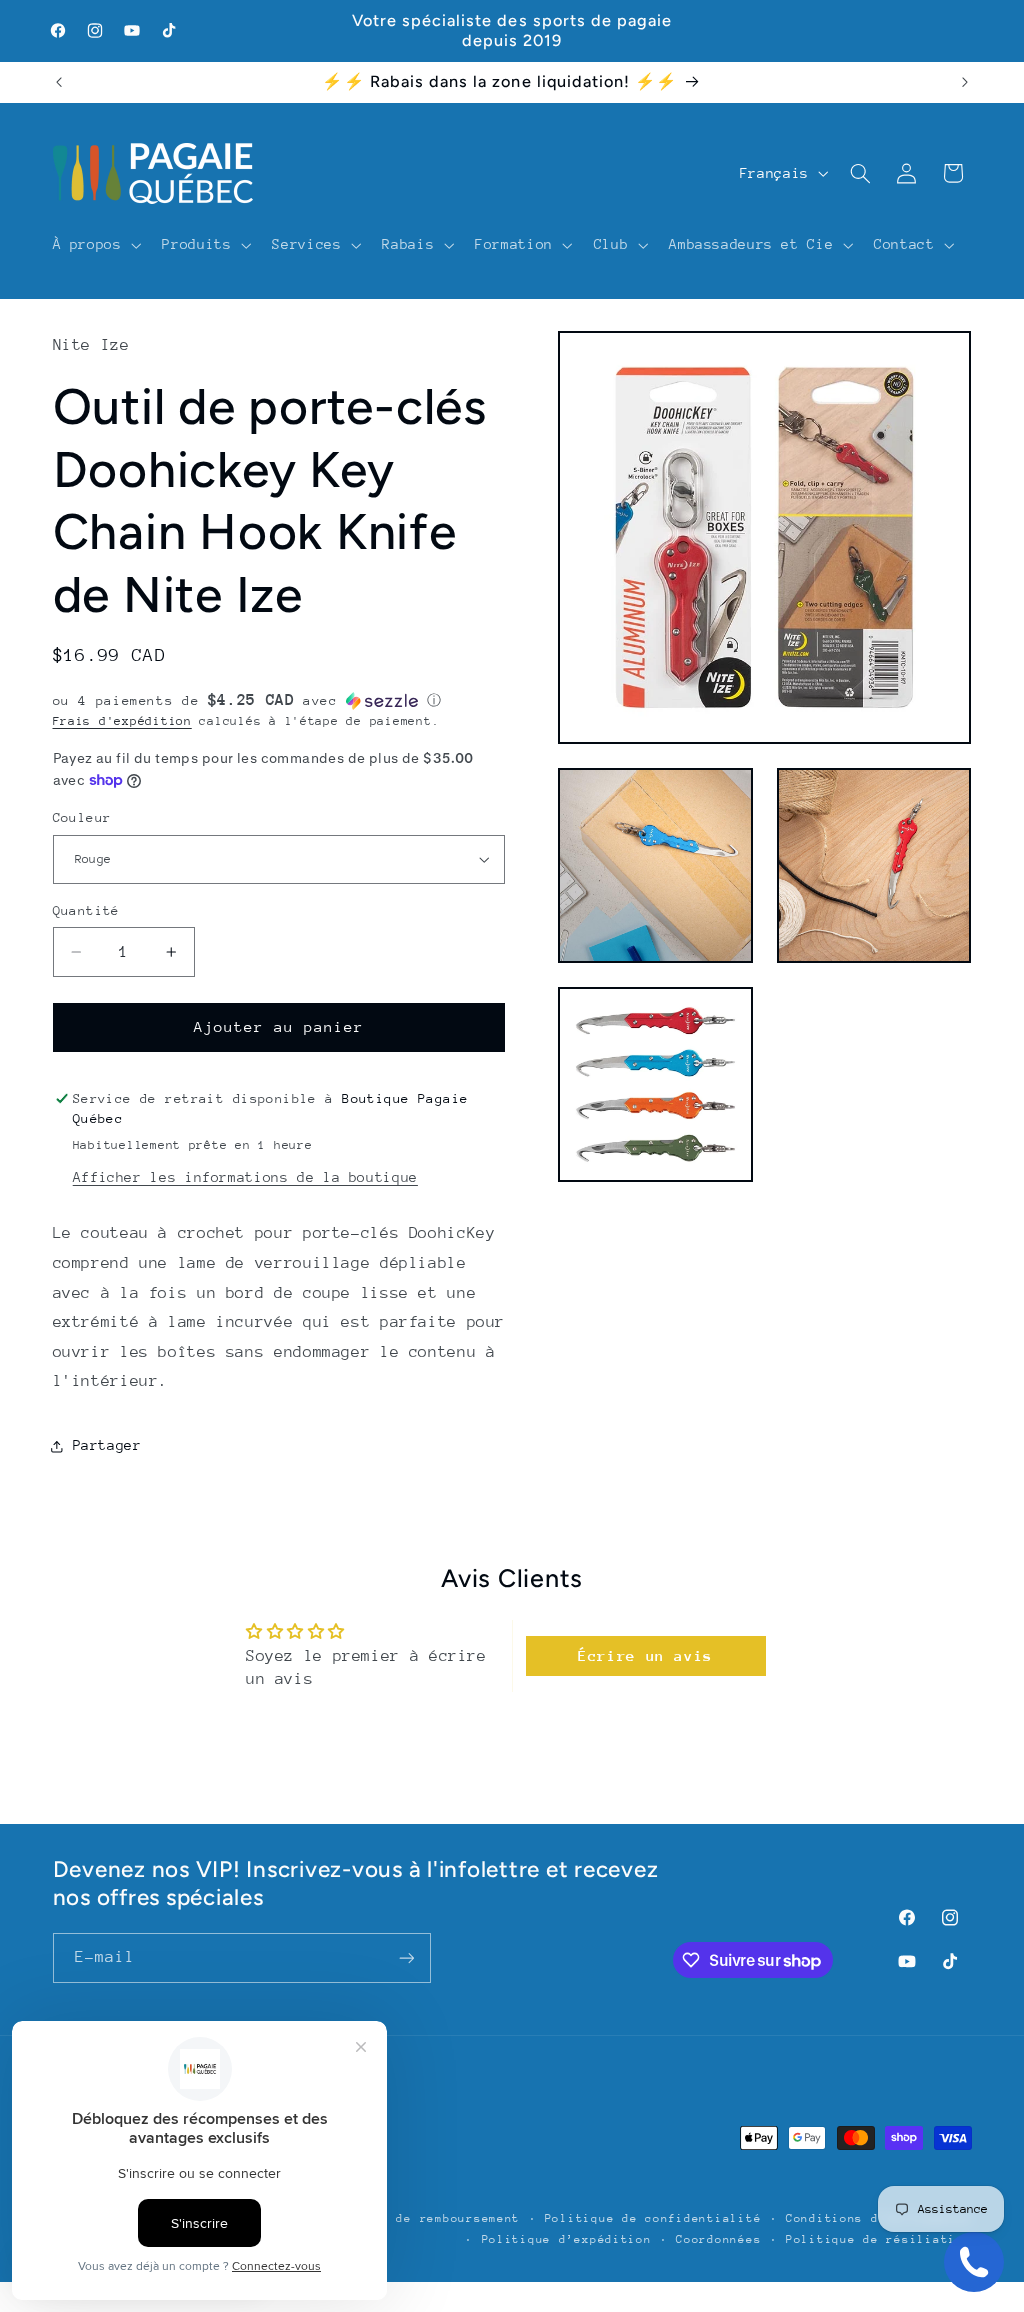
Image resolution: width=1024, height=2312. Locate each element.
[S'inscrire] (406, 1957)
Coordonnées (718, 2239)
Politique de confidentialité (653, 2218)
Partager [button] (107, 1445)
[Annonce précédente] (59, 82)
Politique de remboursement (419, 2218)
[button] (95, 245)
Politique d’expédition (567, 2239)
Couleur (82, 817)
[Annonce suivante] (965, 82)
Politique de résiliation (879, 2239)
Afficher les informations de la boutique (245, 1177)
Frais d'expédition (122, 721)
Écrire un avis (645, 1655)
